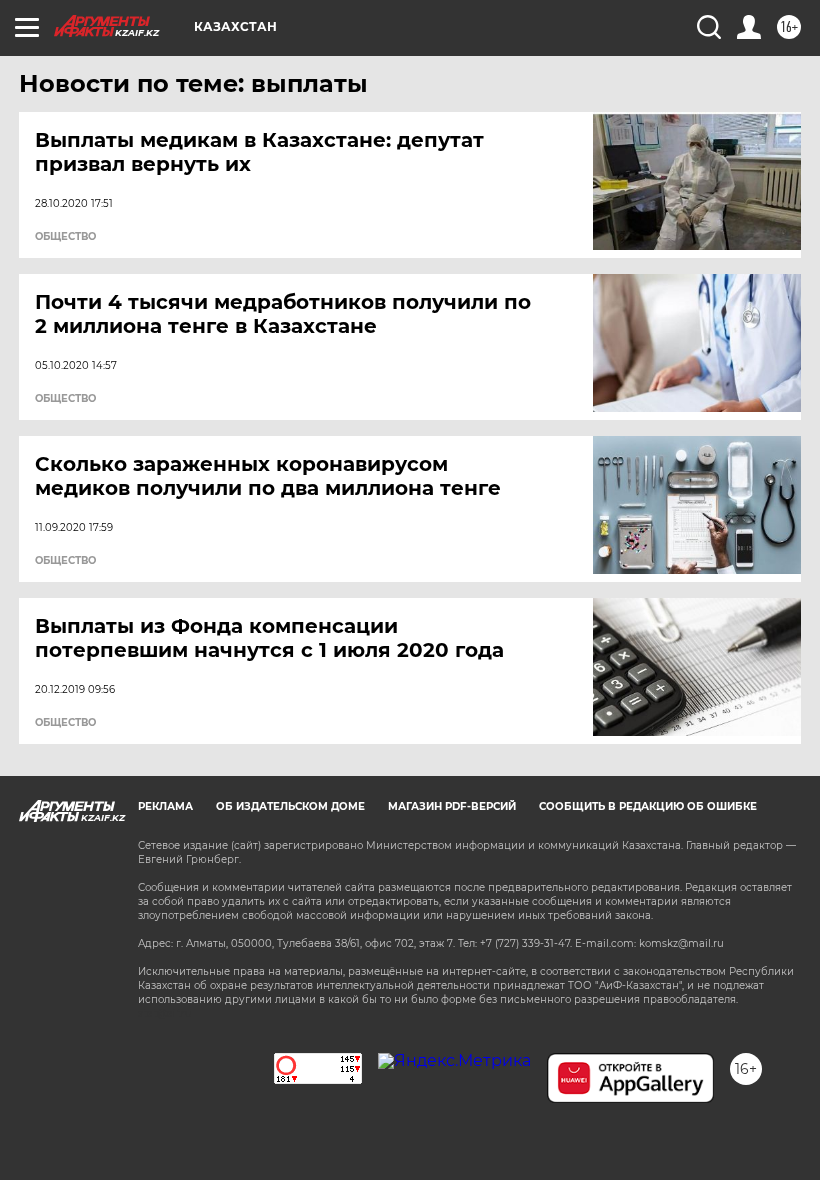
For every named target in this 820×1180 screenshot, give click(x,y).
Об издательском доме (290, 806)
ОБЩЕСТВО (65, 237)
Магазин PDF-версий (452, 806)
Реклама (165, 806)
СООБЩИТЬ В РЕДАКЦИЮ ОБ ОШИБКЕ (648, 806)
